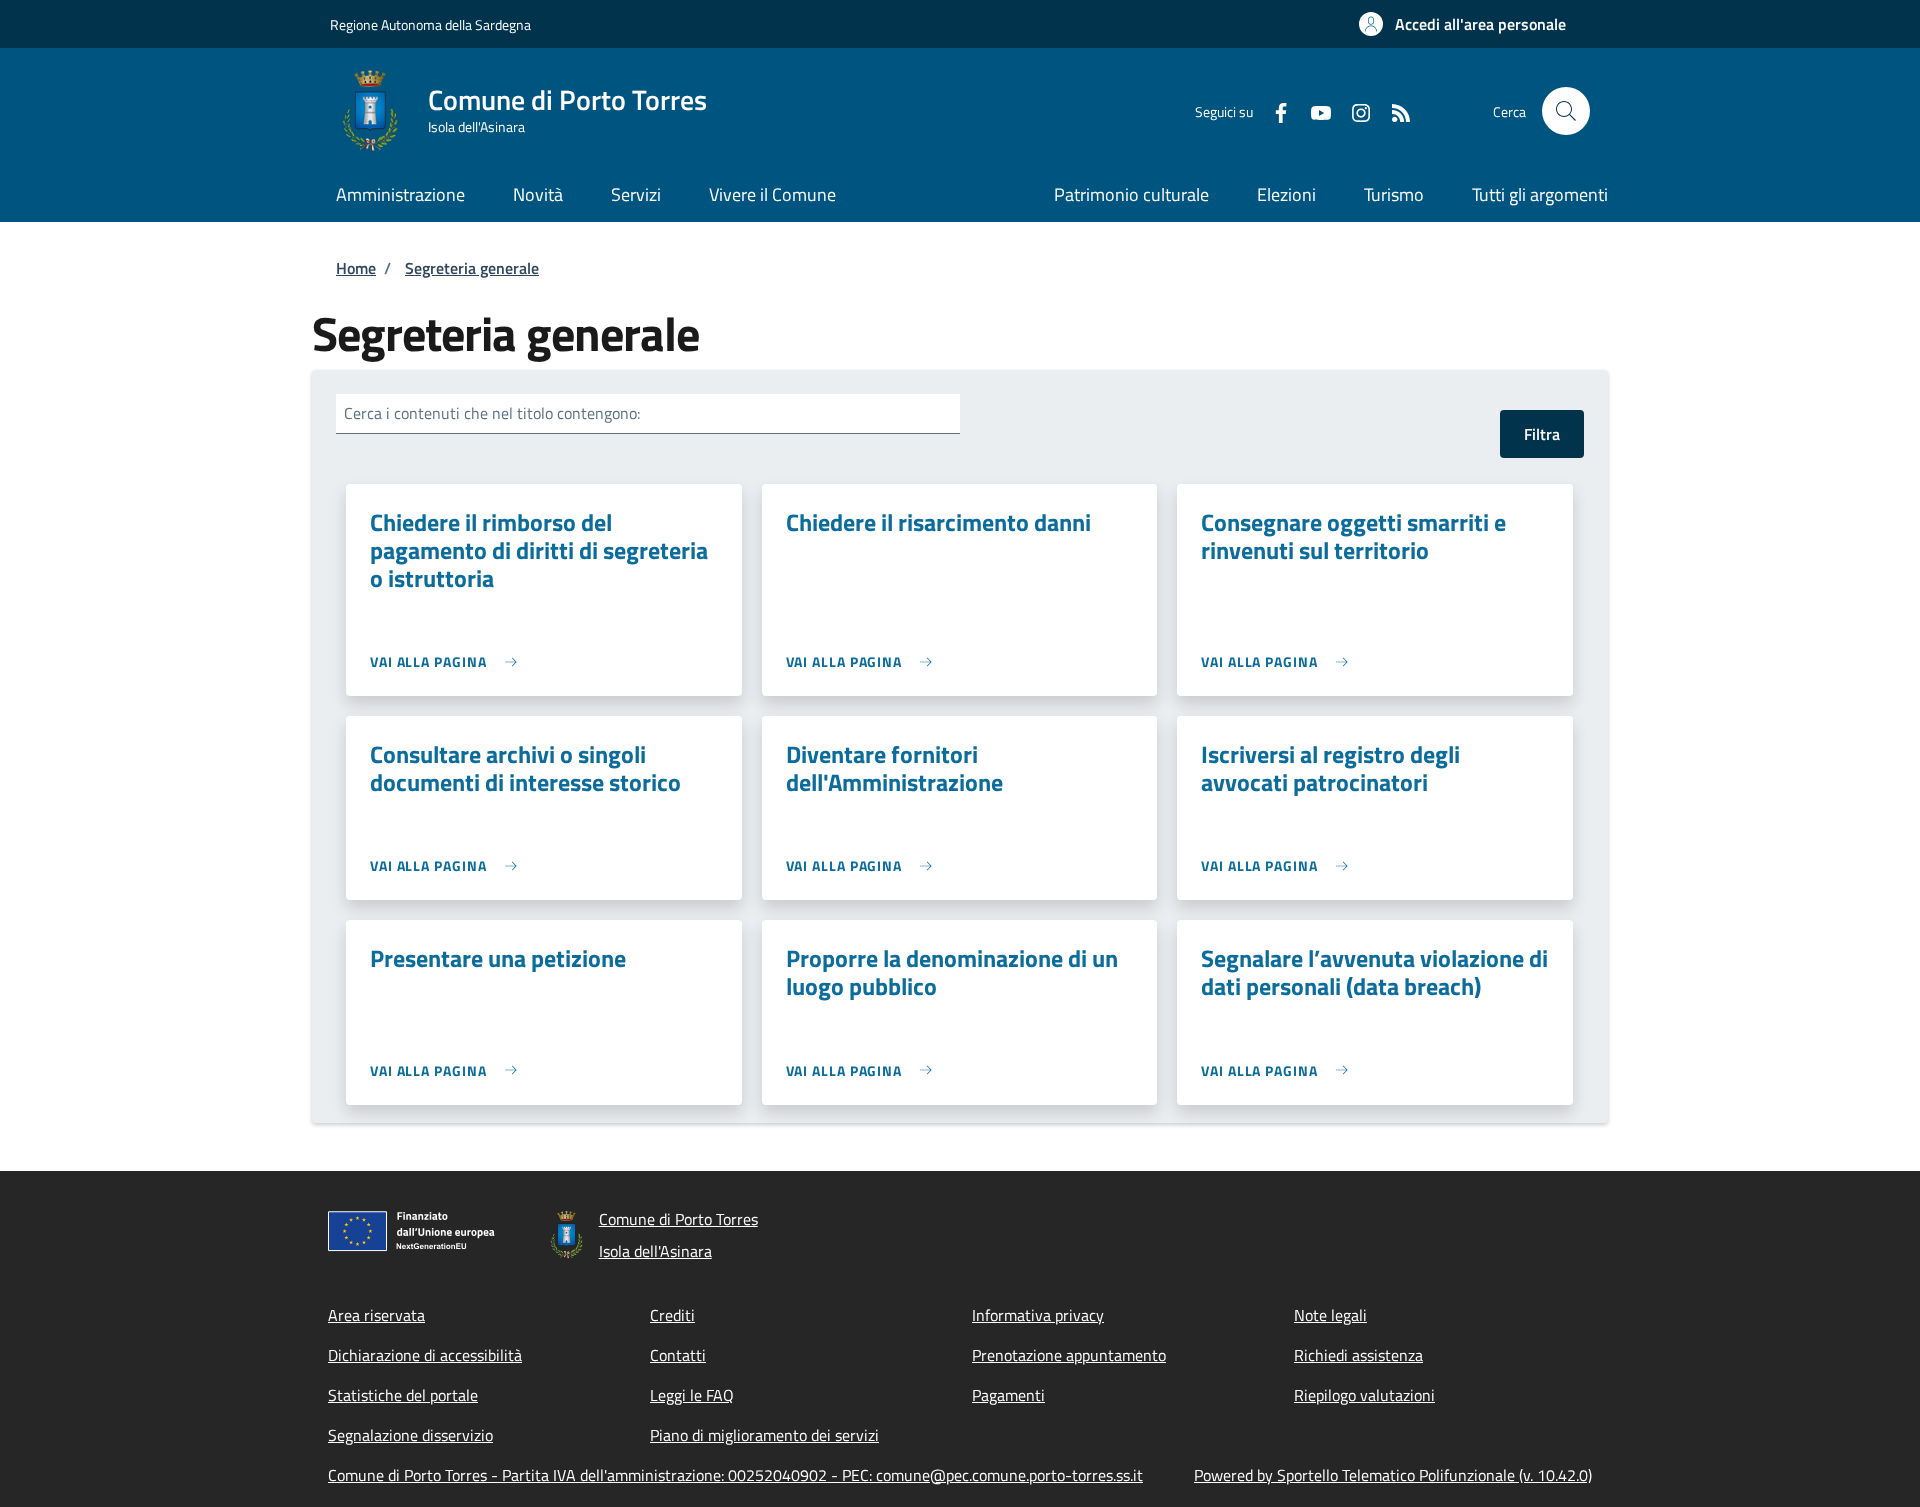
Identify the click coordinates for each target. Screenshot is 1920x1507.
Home (356, 268)
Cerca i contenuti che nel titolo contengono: (492, 413)
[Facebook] (1273, 110)
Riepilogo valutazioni (1364, 1395)
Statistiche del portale (403, 1395)
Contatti (678, 1355)
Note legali (1330, 1315)
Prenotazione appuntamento (1069, 1355)
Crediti (672, 1315)
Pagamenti (1008, 1395)
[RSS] (1393, 110)
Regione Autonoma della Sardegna (430, 24)
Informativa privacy (1038, 1315)
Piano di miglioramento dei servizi (764, 1435)
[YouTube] (1313, 110)
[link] (448, 661)
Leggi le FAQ (692, 1395)
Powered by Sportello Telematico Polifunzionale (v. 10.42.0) (1393, 1475)
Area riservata (376, 1315)
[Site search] (1566, 111)
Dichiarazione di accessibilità (425, 1355)
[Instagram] (1353, 110)
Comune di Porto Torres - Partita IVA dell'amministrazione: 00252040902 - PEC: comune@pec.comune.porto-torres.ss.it (735, 1475)
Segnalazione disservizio (410, 1435)
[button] (1462, 24)
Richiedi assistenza (1358, 1355)
